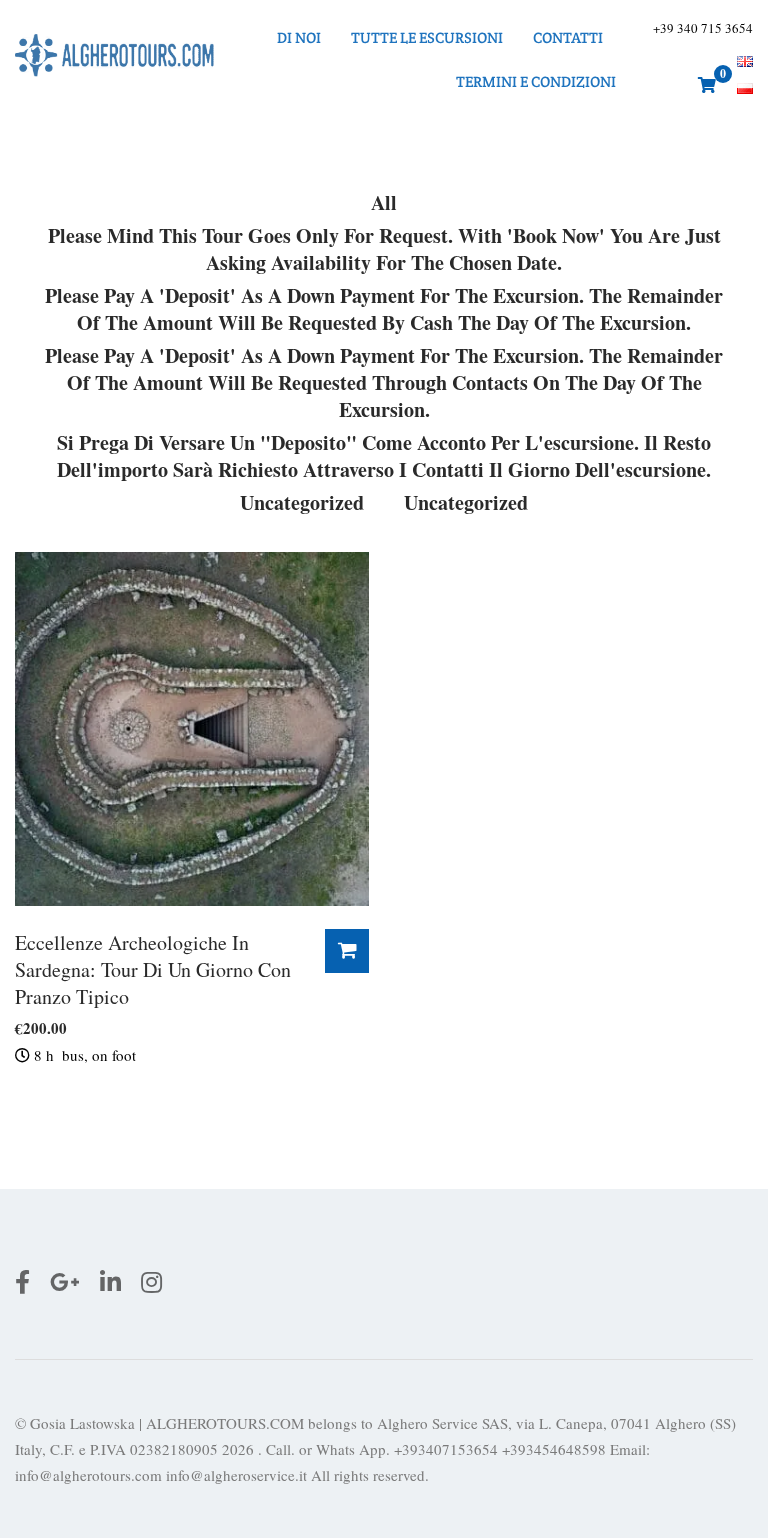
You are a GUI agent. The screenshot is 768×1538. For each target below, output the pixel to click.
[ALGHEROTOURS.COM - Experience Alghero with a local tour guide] (115, 59)
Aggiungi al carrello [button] (347, 951)
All (384, 203)
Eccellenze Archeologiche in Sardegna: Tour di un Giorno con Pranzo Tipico (153, 969)
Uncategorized (302, 503)
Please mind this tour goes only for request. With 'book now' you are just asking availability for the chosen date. (384, 249)
